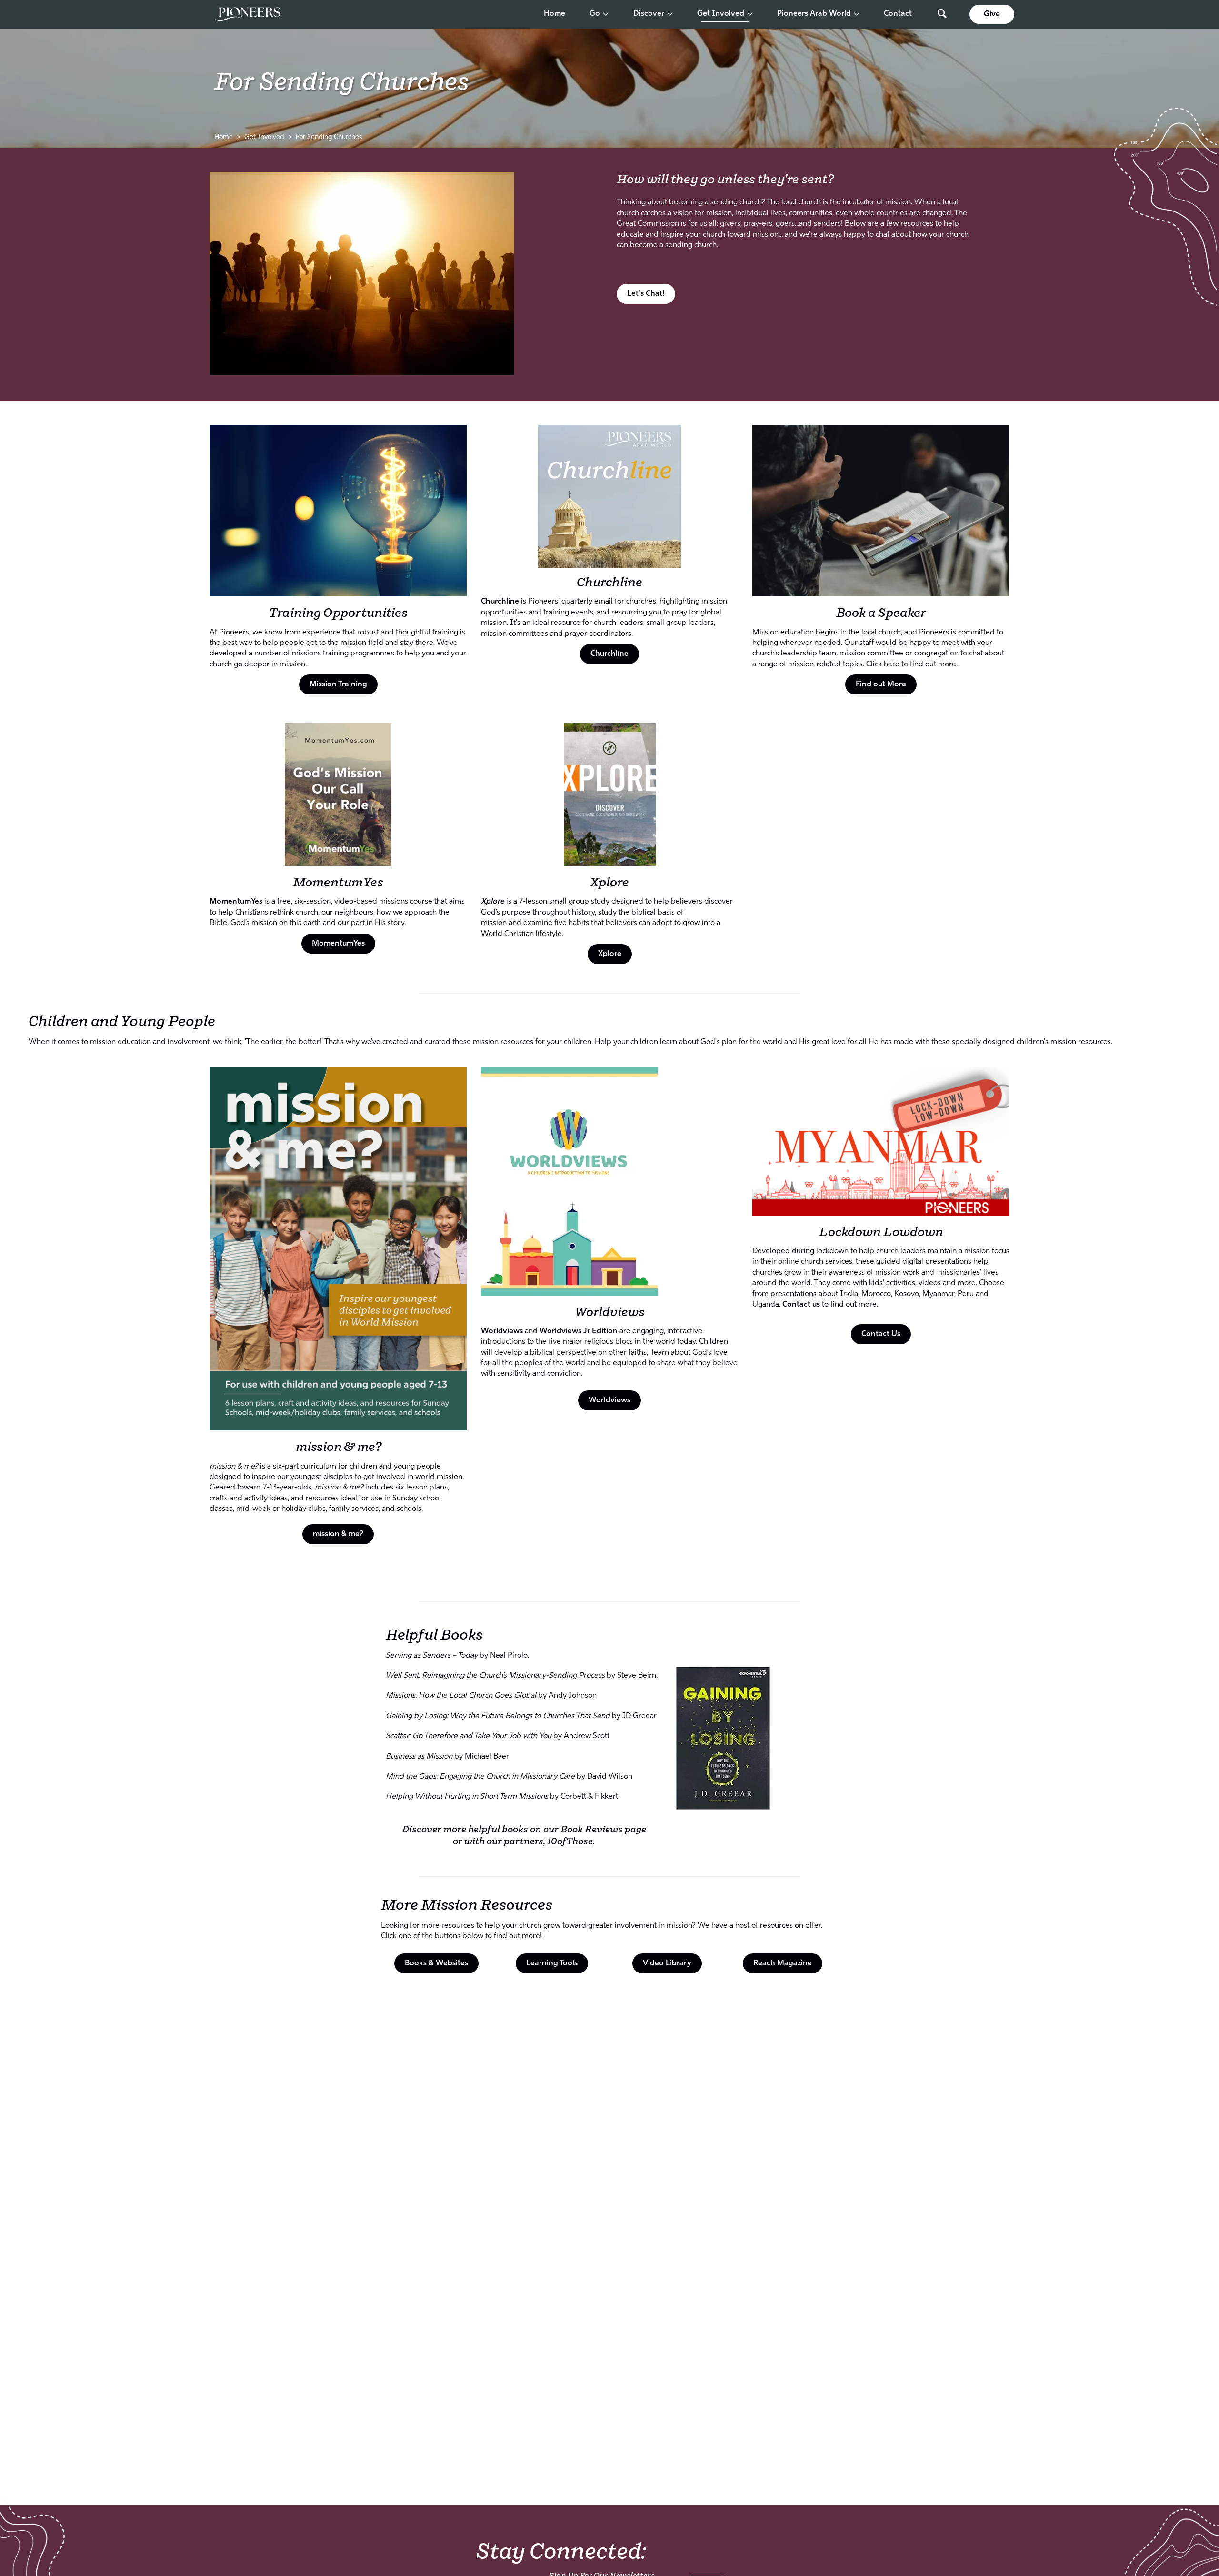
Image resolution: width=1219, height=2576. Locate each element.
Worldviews (609, 1313)
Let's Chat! (646, 294)
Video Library (667, 1963)
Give (992, 14)
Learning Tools (552, 1963)
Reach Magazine (783, 1963)
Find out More (881, 684)
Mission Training (338, 684)
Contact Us (881, 1334)
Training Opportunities (338, 613)
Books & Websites (436, 1963)
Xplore (609, 883)
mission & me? (338, 1447)
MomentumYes (338, 883)
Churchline (609, 654)
